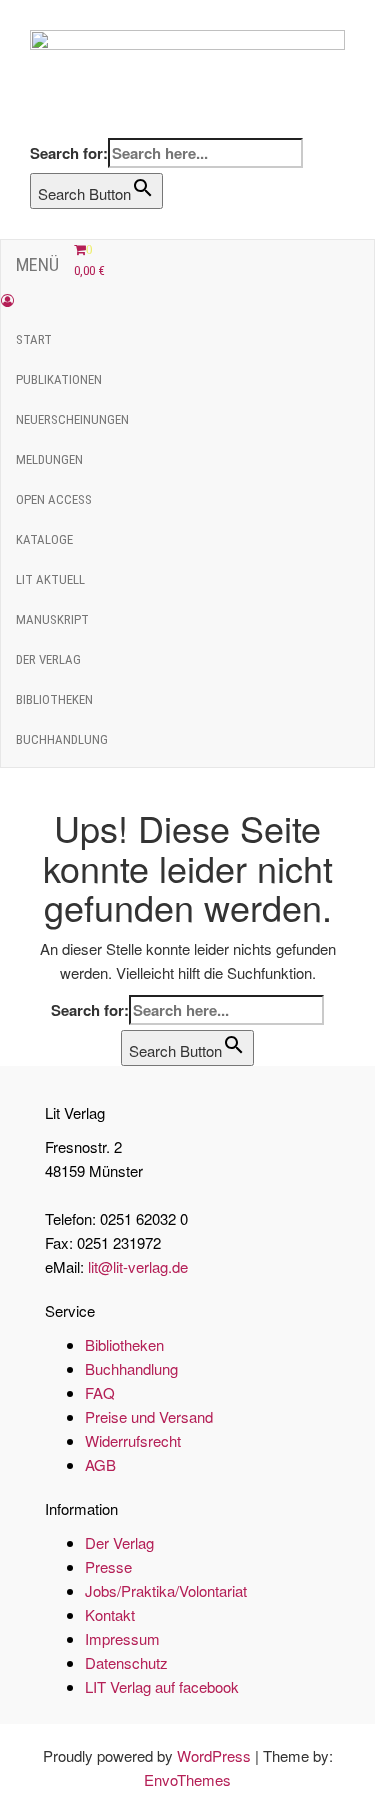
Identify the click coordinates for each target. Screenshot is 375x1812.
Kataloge (44, 539)
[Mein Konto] (7, 300)
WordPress (214, 1755)
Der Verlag (48, 659)
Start (34, 339)
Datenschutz (126, 1662)
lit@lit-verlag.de (138, 1266)
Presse (108, 1566)
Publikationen (59, 379)
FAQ (100, 1392)
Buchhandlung (62, 739)
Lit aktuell (50, 579)
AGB (100, 1464)
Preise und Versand (149, 1416)
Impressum (122, 1638)
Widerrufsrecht (133, 1440)
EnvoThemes (187, 1779)
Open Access (54, 499)
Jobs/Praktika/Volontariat (166, 1590)
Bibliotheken (54, 699)
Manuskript (52, 619)
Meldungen (49, 459)
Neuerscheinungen (72, 419)
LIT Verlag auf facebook (162, 1686)
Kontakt (110, 1614)
